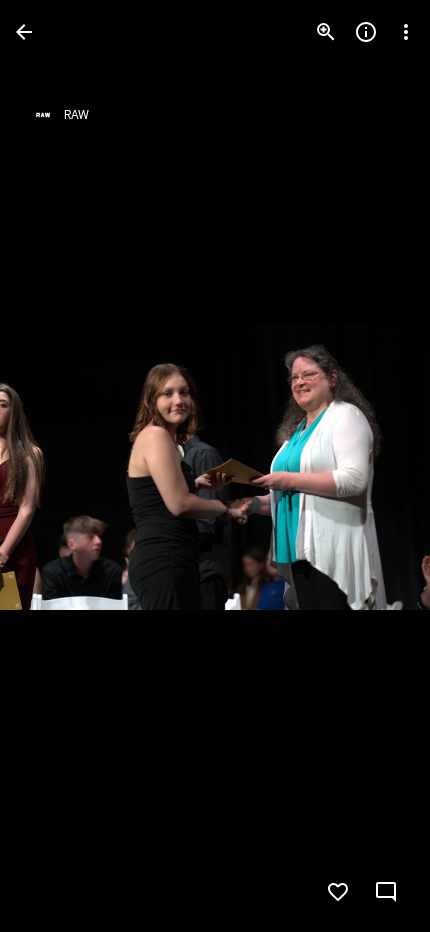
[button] (56, 466)
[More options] (406, 32)
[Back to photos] (24, 32)
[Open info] (366, 32)
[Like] (338, 892)
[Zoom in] (326, 32)
